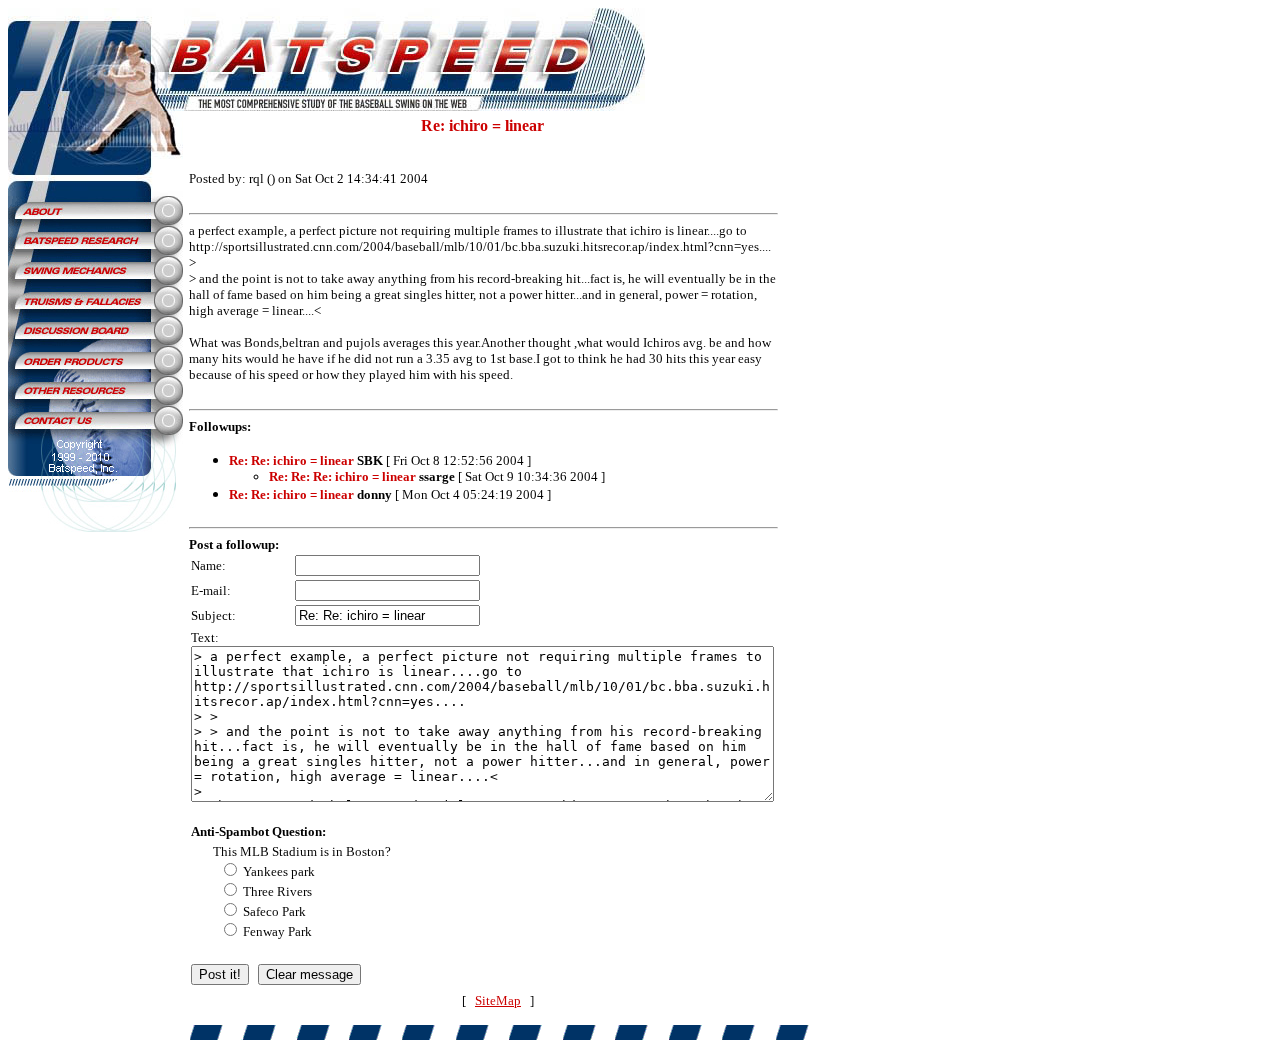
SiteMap (498, 1000)
